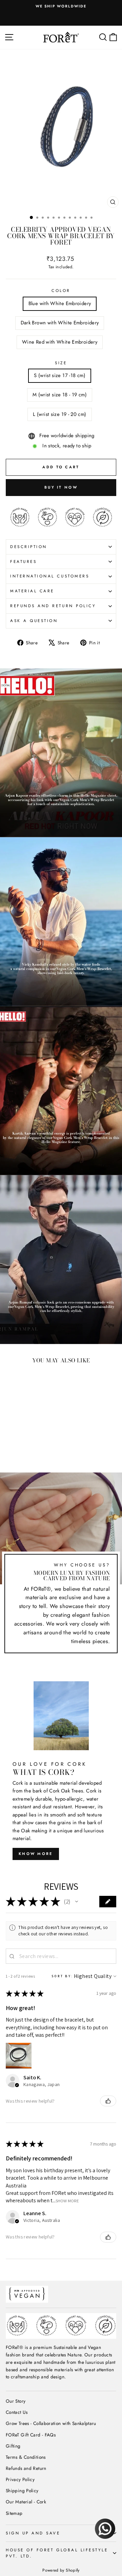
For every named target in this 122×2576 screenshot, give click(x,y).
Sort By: (62, 1976)
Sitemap (14, 2513)
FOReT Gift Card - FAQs (31, 2435)
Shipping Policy (22, 2491)
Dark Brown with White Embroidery (60, 323)
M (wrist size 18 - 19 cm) (60, 395)
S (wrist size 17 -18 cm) (60, 375)
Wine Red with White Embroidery (60, 342)
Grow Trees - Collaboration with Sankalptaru (51, 2423)
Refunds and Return (26, 2468)
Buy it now (61, 487)
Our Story (16, 2401)
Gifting (13, 2446)
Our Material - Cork (26, 2502)
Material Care (32, 591)
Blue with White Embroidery (60, 303)
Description (29, 547)
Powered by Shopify (61, 2570)
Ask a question (34, 621)
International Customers (50, 576)
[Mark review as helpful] (108, 2101)
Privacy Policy (20, 2479)
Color (61, 290)
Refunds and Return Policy (53, 606)
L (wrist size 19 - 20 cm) (59, 414)
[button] (77, 1902)
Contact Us (17, 2412)
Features (23, 561)
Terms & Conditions (26, 2457)
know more (36, 1854)
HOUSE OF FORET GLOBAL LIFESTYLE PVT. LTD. (57, 2553)
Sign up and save (33, 2533)
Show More (67, 2201)
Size (61, 363)
